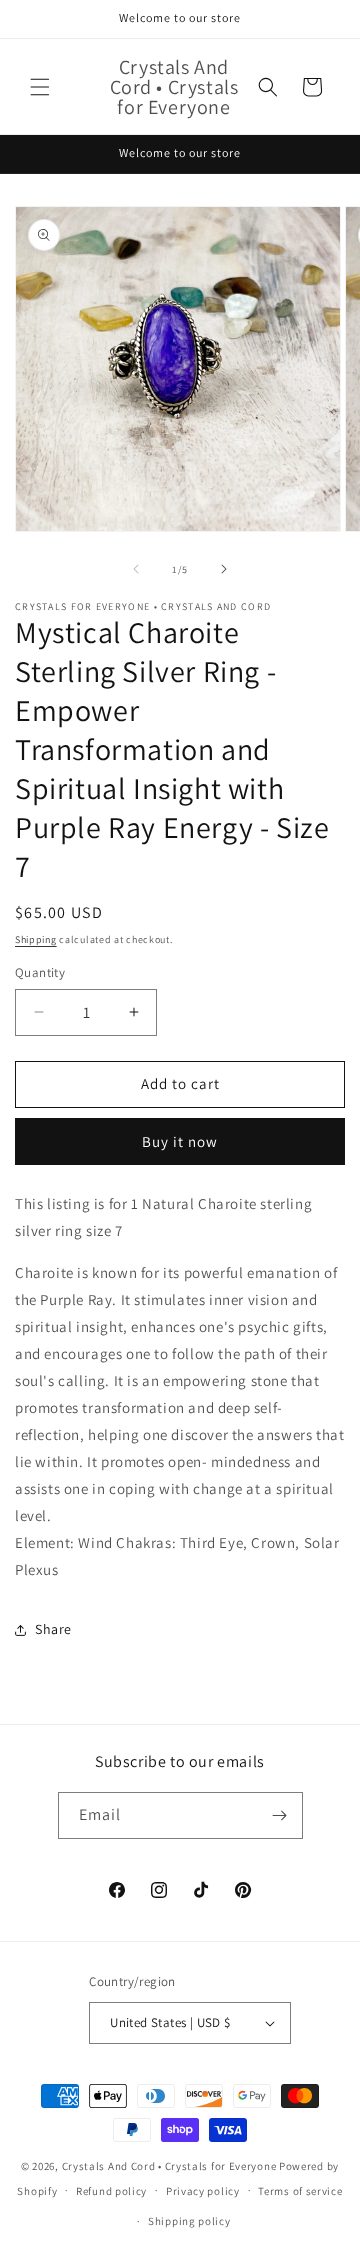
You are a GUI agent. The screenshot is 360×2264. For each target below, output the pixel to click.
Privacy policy (203, 2191)
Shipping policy (189, 2221)
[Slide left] (136, 569)
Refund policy (111, 2191)
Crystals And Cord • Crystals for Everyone (170, 2166)
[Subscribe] (280, 1815)
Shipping (36, 939)
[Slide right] (224, 569)
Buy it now (180, 1141)
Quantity (40, 972)
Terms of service (300, 2191)
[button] (40, 87)
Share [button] (53, 1629)
